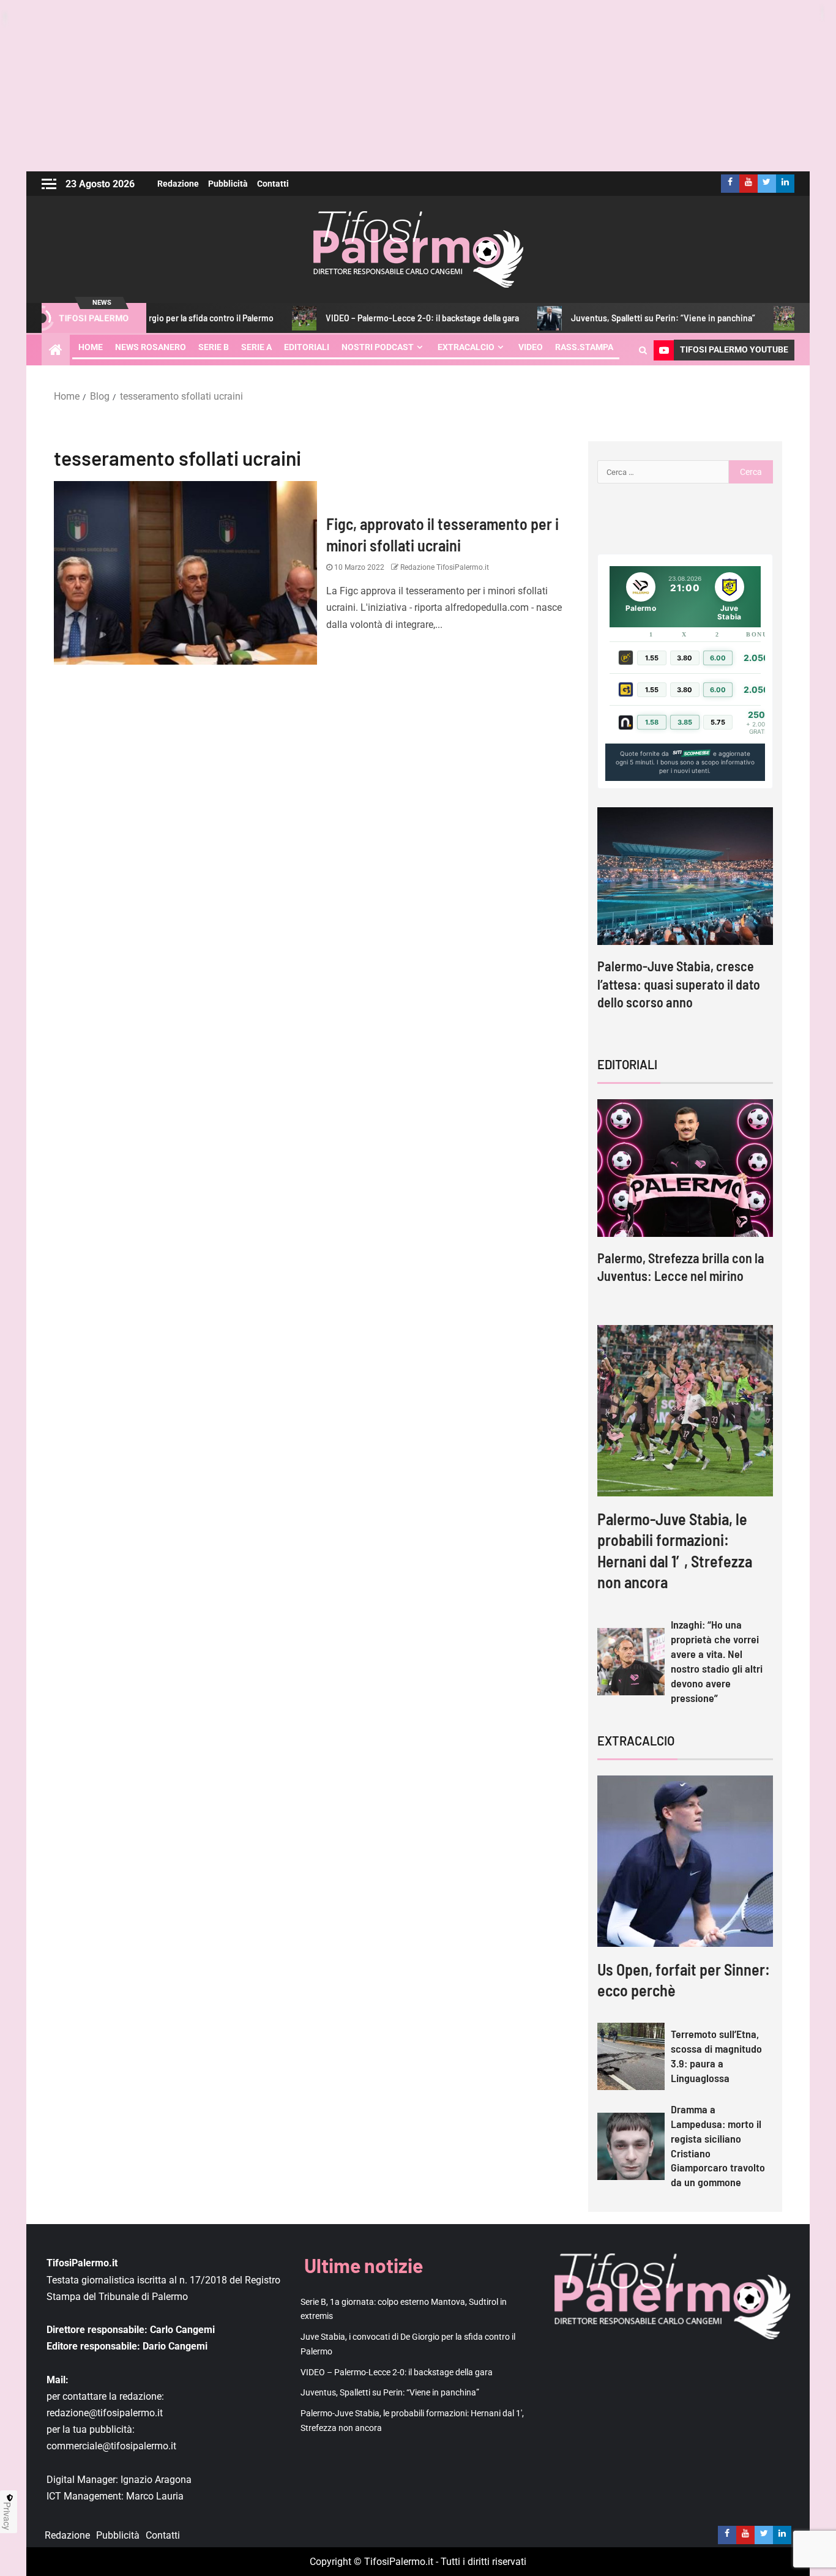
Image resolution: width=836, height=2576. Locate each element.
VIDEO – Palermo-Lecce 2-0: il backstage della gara (360, 318)
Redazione (178, 184)
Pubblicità (228, 184)
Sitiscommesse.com (691, 753)
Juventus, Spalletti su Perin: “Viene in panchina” (601, 318)
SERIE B (214, 347)
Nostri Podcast (378, 347)
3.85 (685, 722)
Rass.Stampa (584, 347)
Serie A (256, 347)
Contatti (273, 184)
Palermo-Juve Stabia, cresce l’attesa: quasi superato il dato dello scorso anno (679, 984)
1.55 (652, 658)
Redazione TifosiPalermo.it (444, 567)
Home (91, 347)
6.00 (718, 658)
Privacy (7, 2516)
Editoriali (307, 347)
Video (531, 347)
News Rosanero (151, 347)
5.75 (718, 722)
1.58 (652, 722)
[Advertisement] (418, 86)
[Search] (643, 350)
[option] (685, 920)
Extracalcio (466, 347)
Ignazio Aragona (156, 2480)
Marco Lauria (155, 2496)
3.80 (685, 658)
